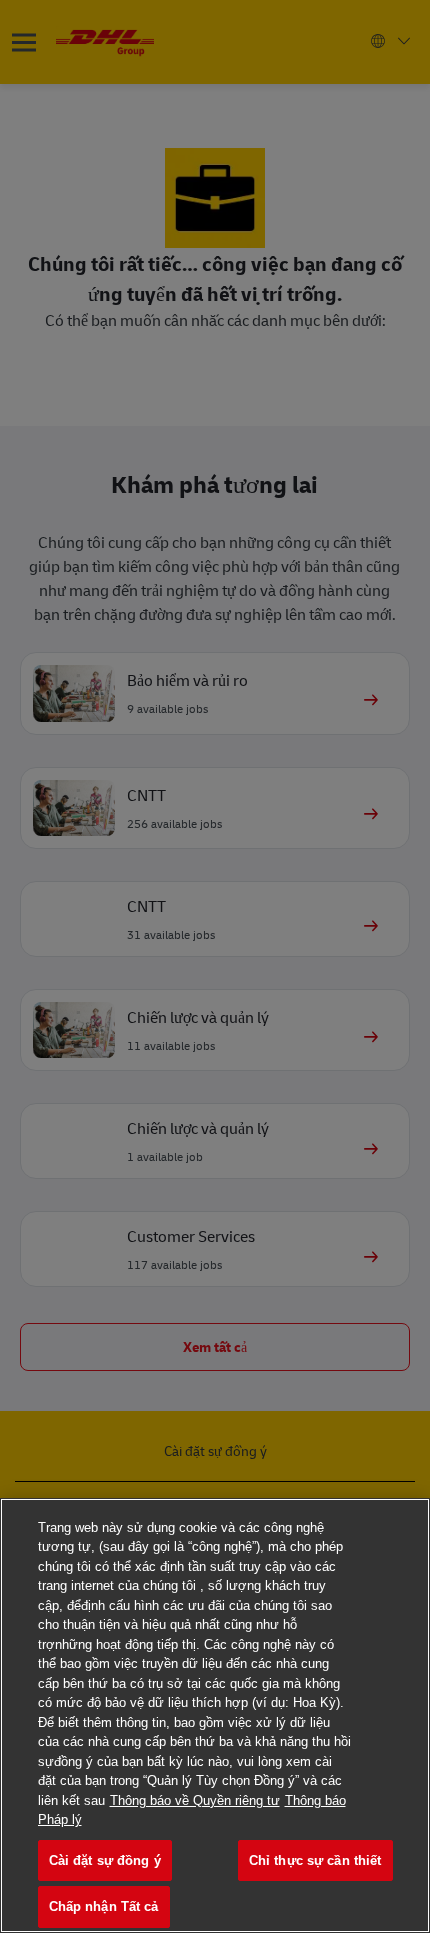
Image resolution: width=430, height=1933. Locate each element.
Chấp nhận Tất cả (104, 1906)
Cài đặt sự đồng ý (105, 1860)
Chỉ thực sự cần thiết (315, 1860)
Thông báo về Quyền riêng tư (195, 1800)
